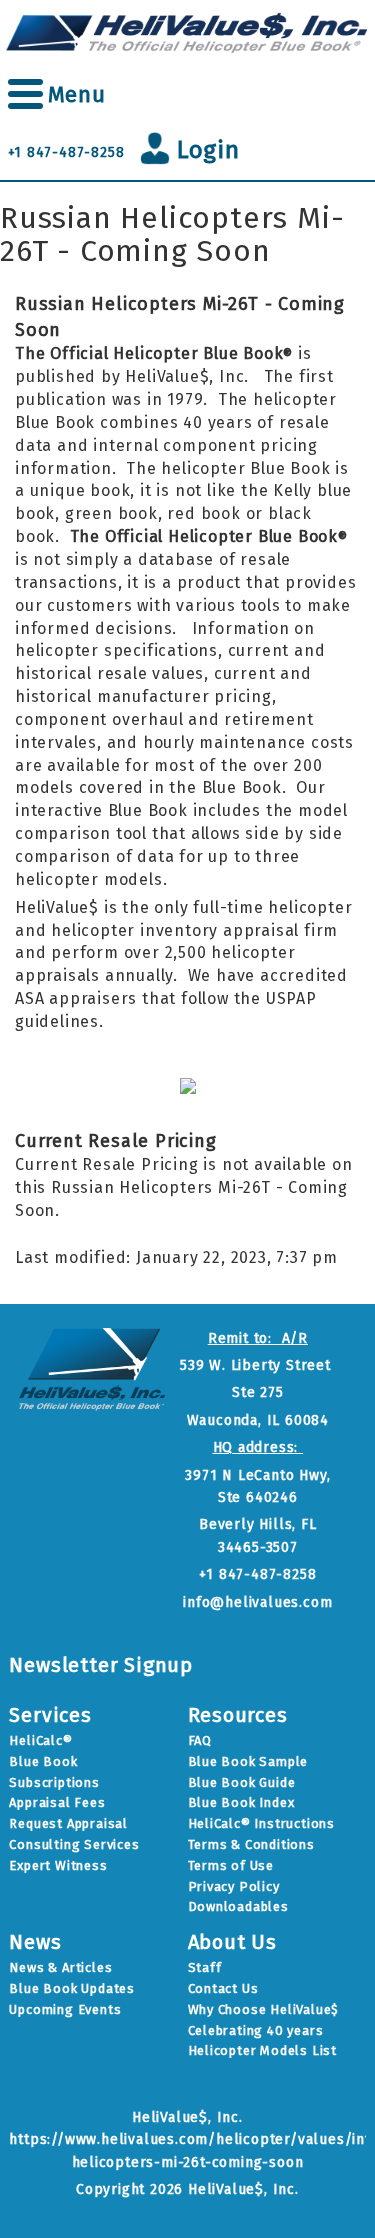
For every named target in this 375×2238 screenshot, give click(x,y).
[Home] (187, 31)
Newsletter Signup (101, 1665)
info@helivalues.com (257, 1602)
